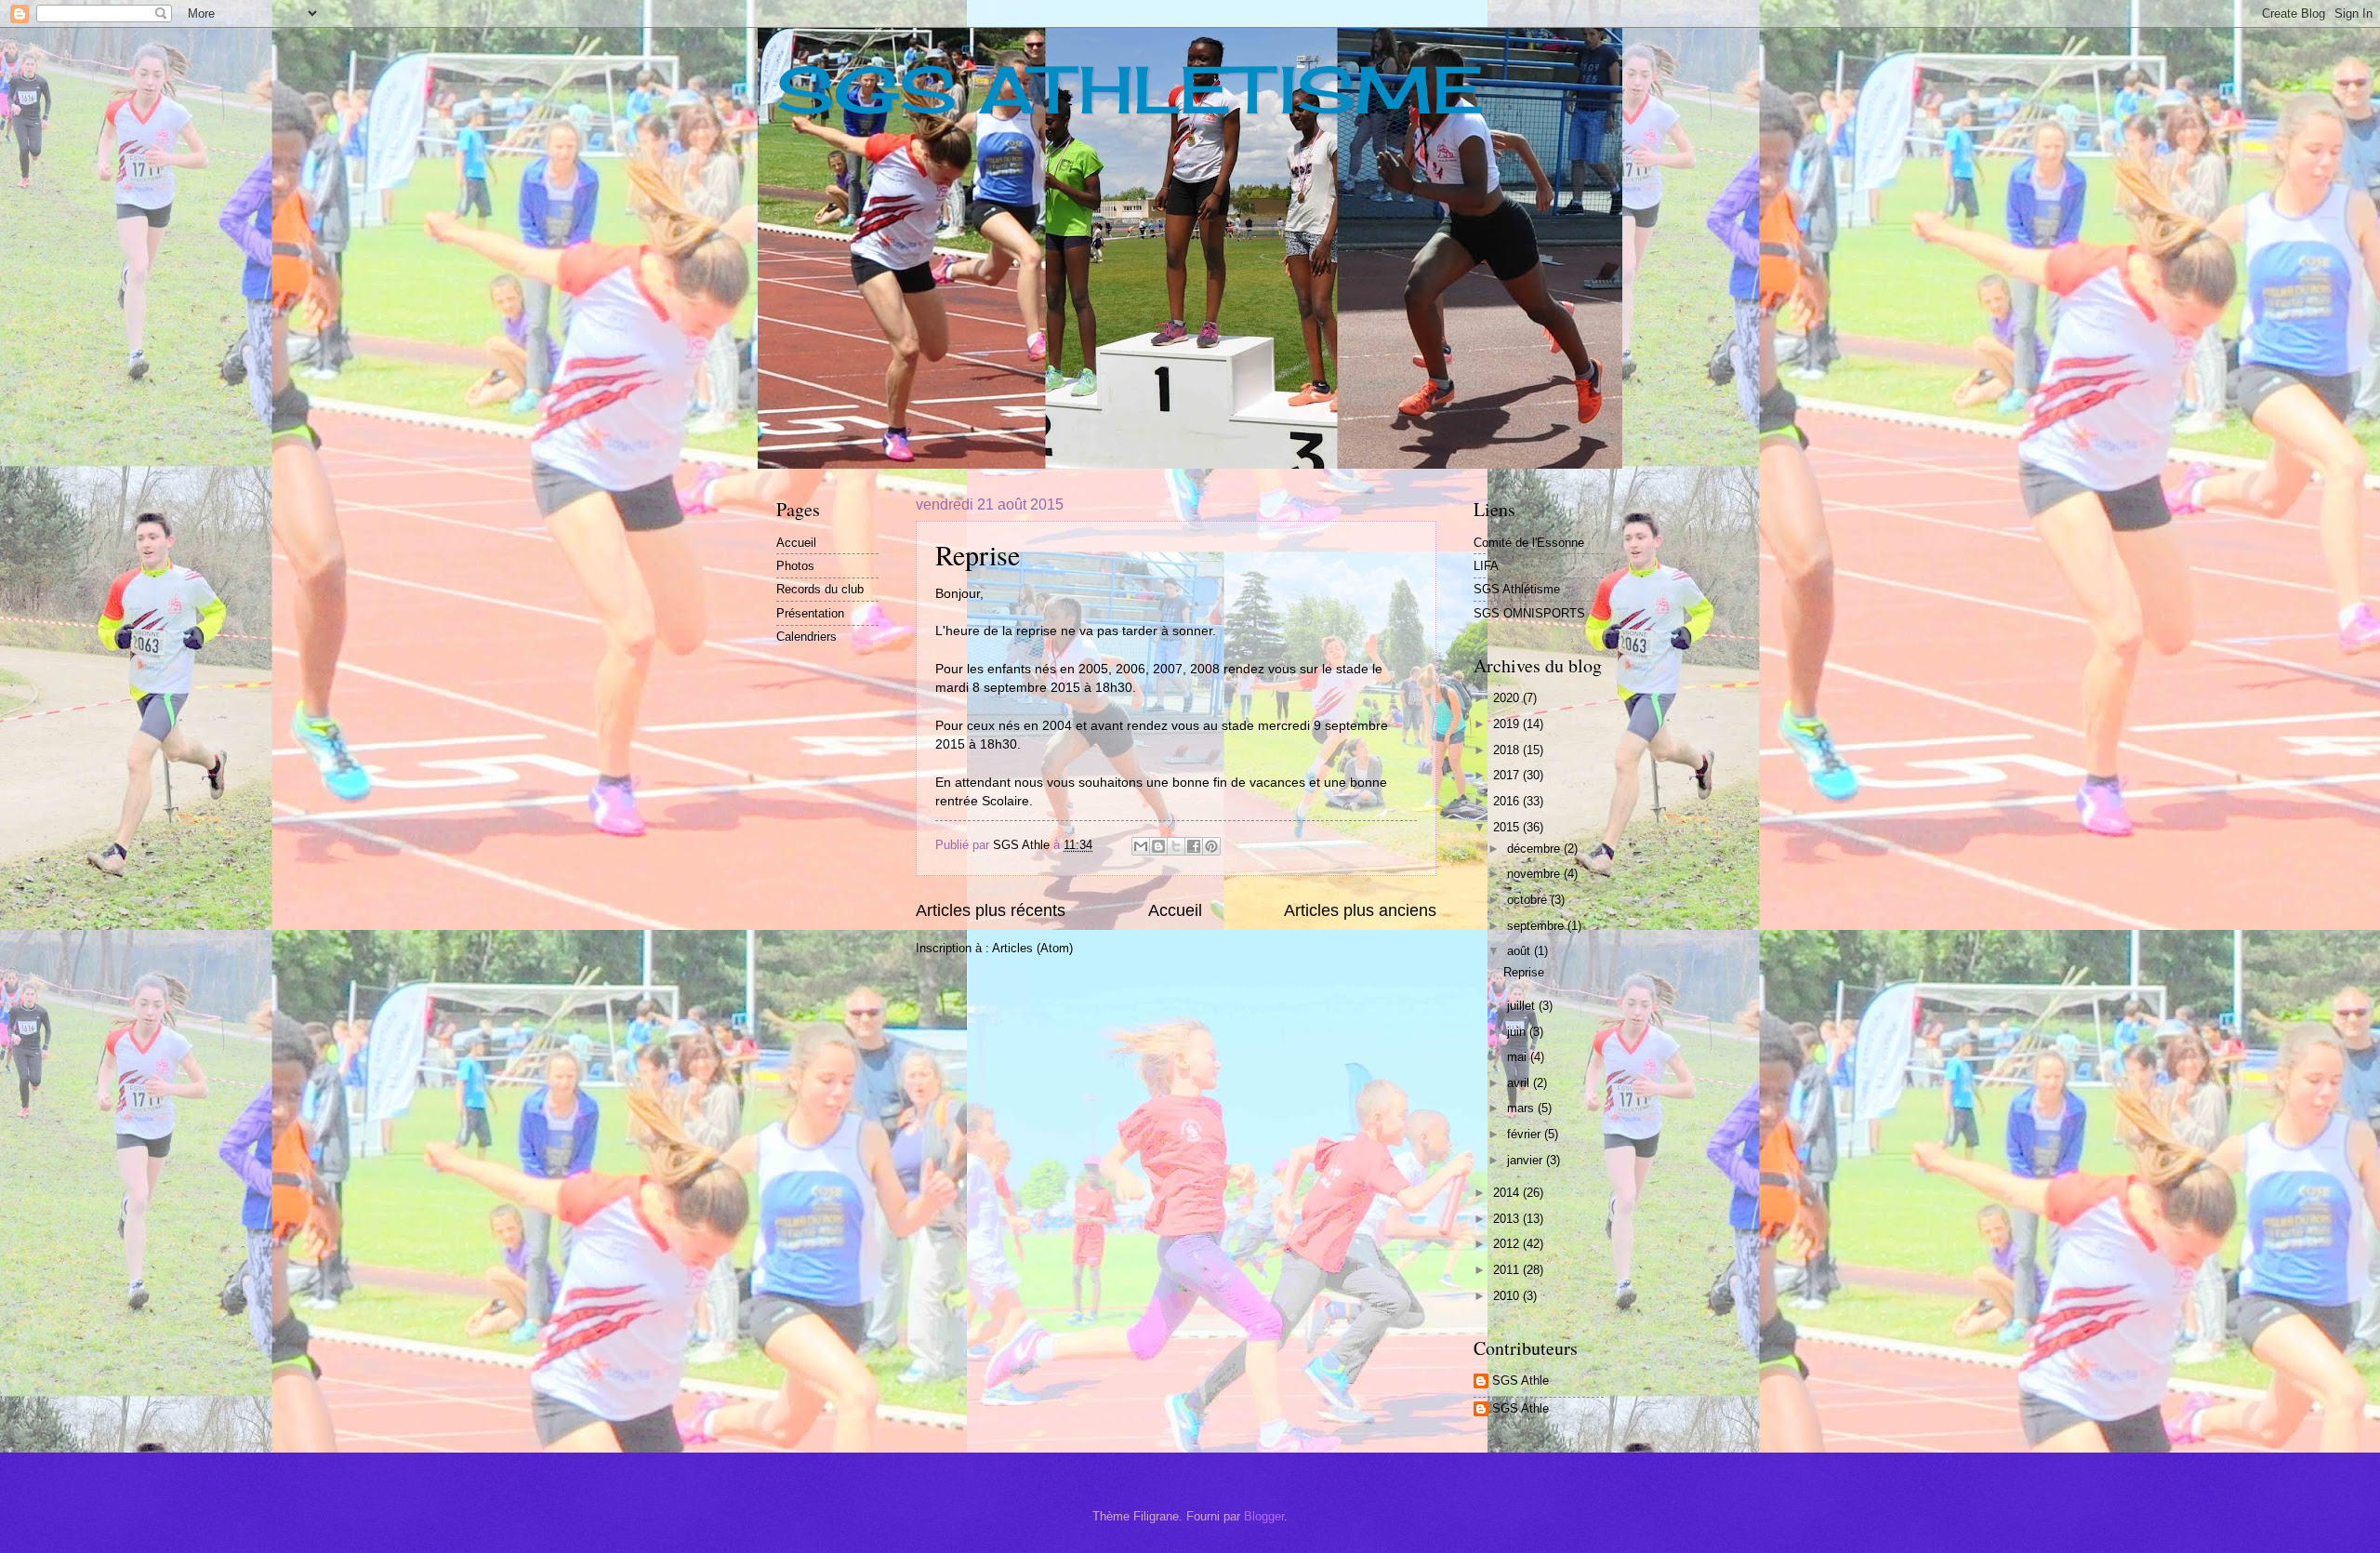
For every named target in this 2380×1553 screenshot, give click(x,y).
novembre (1535, 874)
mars (1522, 1108)
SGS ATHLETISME (1130, 89)
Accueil (1175, 910)
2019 (1508, 724)
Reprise (978, 554)
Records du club (820, 589)
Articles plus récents (991, 910)
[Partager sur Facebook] (1194, 846)
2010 (1508, 1296)
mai (1519, 1057)
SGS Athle (1521, 1380)
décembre (1535, 849)
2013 (1508, 1219)
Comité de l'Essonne (1529, 543)
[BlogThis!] (1158, 846)
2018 (1508, 750)
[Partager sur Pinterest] (1211, 846)
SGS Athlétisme (1517, 589)
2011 (1508, 1270)
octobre (1529, 900)
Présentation (810, 613)
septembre (1537, 926)
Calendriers (807, 637)
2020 (1508, 698)
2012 (1508, 1244)
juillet (1523, 1006)
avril (1520, 1083)
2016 (1508, 801)
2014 (1508, 1193)
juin (1518, 1032)
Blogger (1264, 1516)
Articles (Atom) (1032, 948)
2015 (1508, 827)
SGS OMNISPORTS (1529, 613)
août (1521, 951)
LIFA (1486, 566)
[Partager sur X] (1176, 846)
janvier (1527, 1160)
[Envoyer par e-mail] (1141, 846)
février (1526, 1134)
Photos (795, 566)
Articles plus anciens (1360, 910)
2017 (1508, 775)
